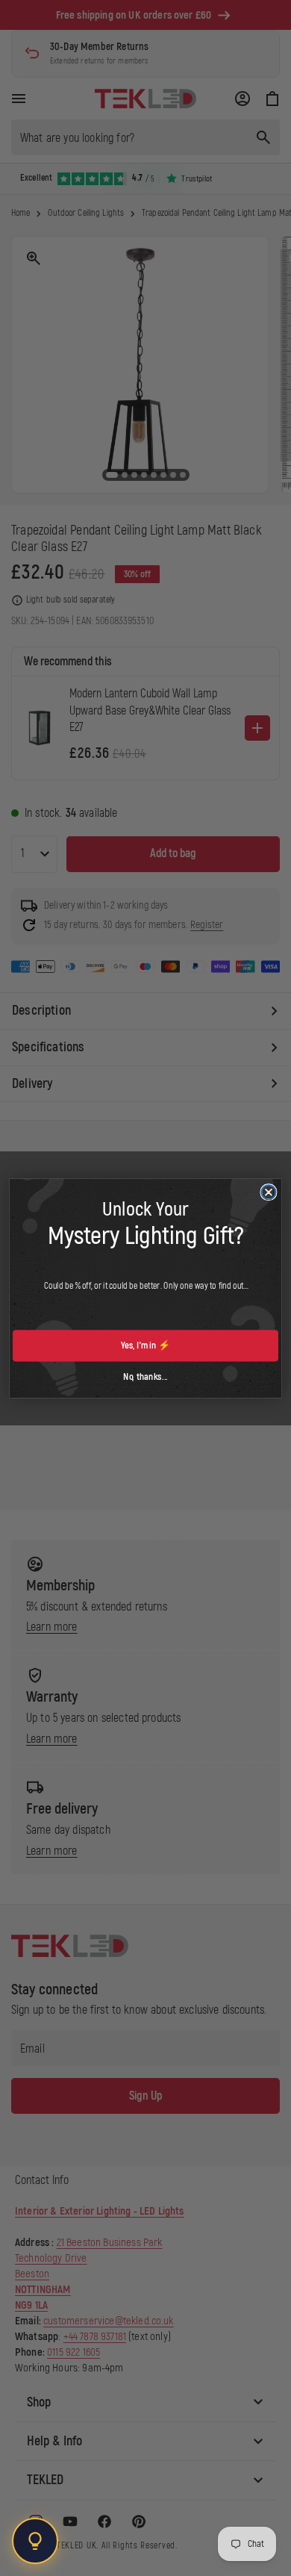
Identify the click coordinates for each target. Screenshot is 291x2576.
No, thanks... (145, 1376)
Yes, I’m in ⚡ (145, 1345)
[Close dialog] (269, 1192)
